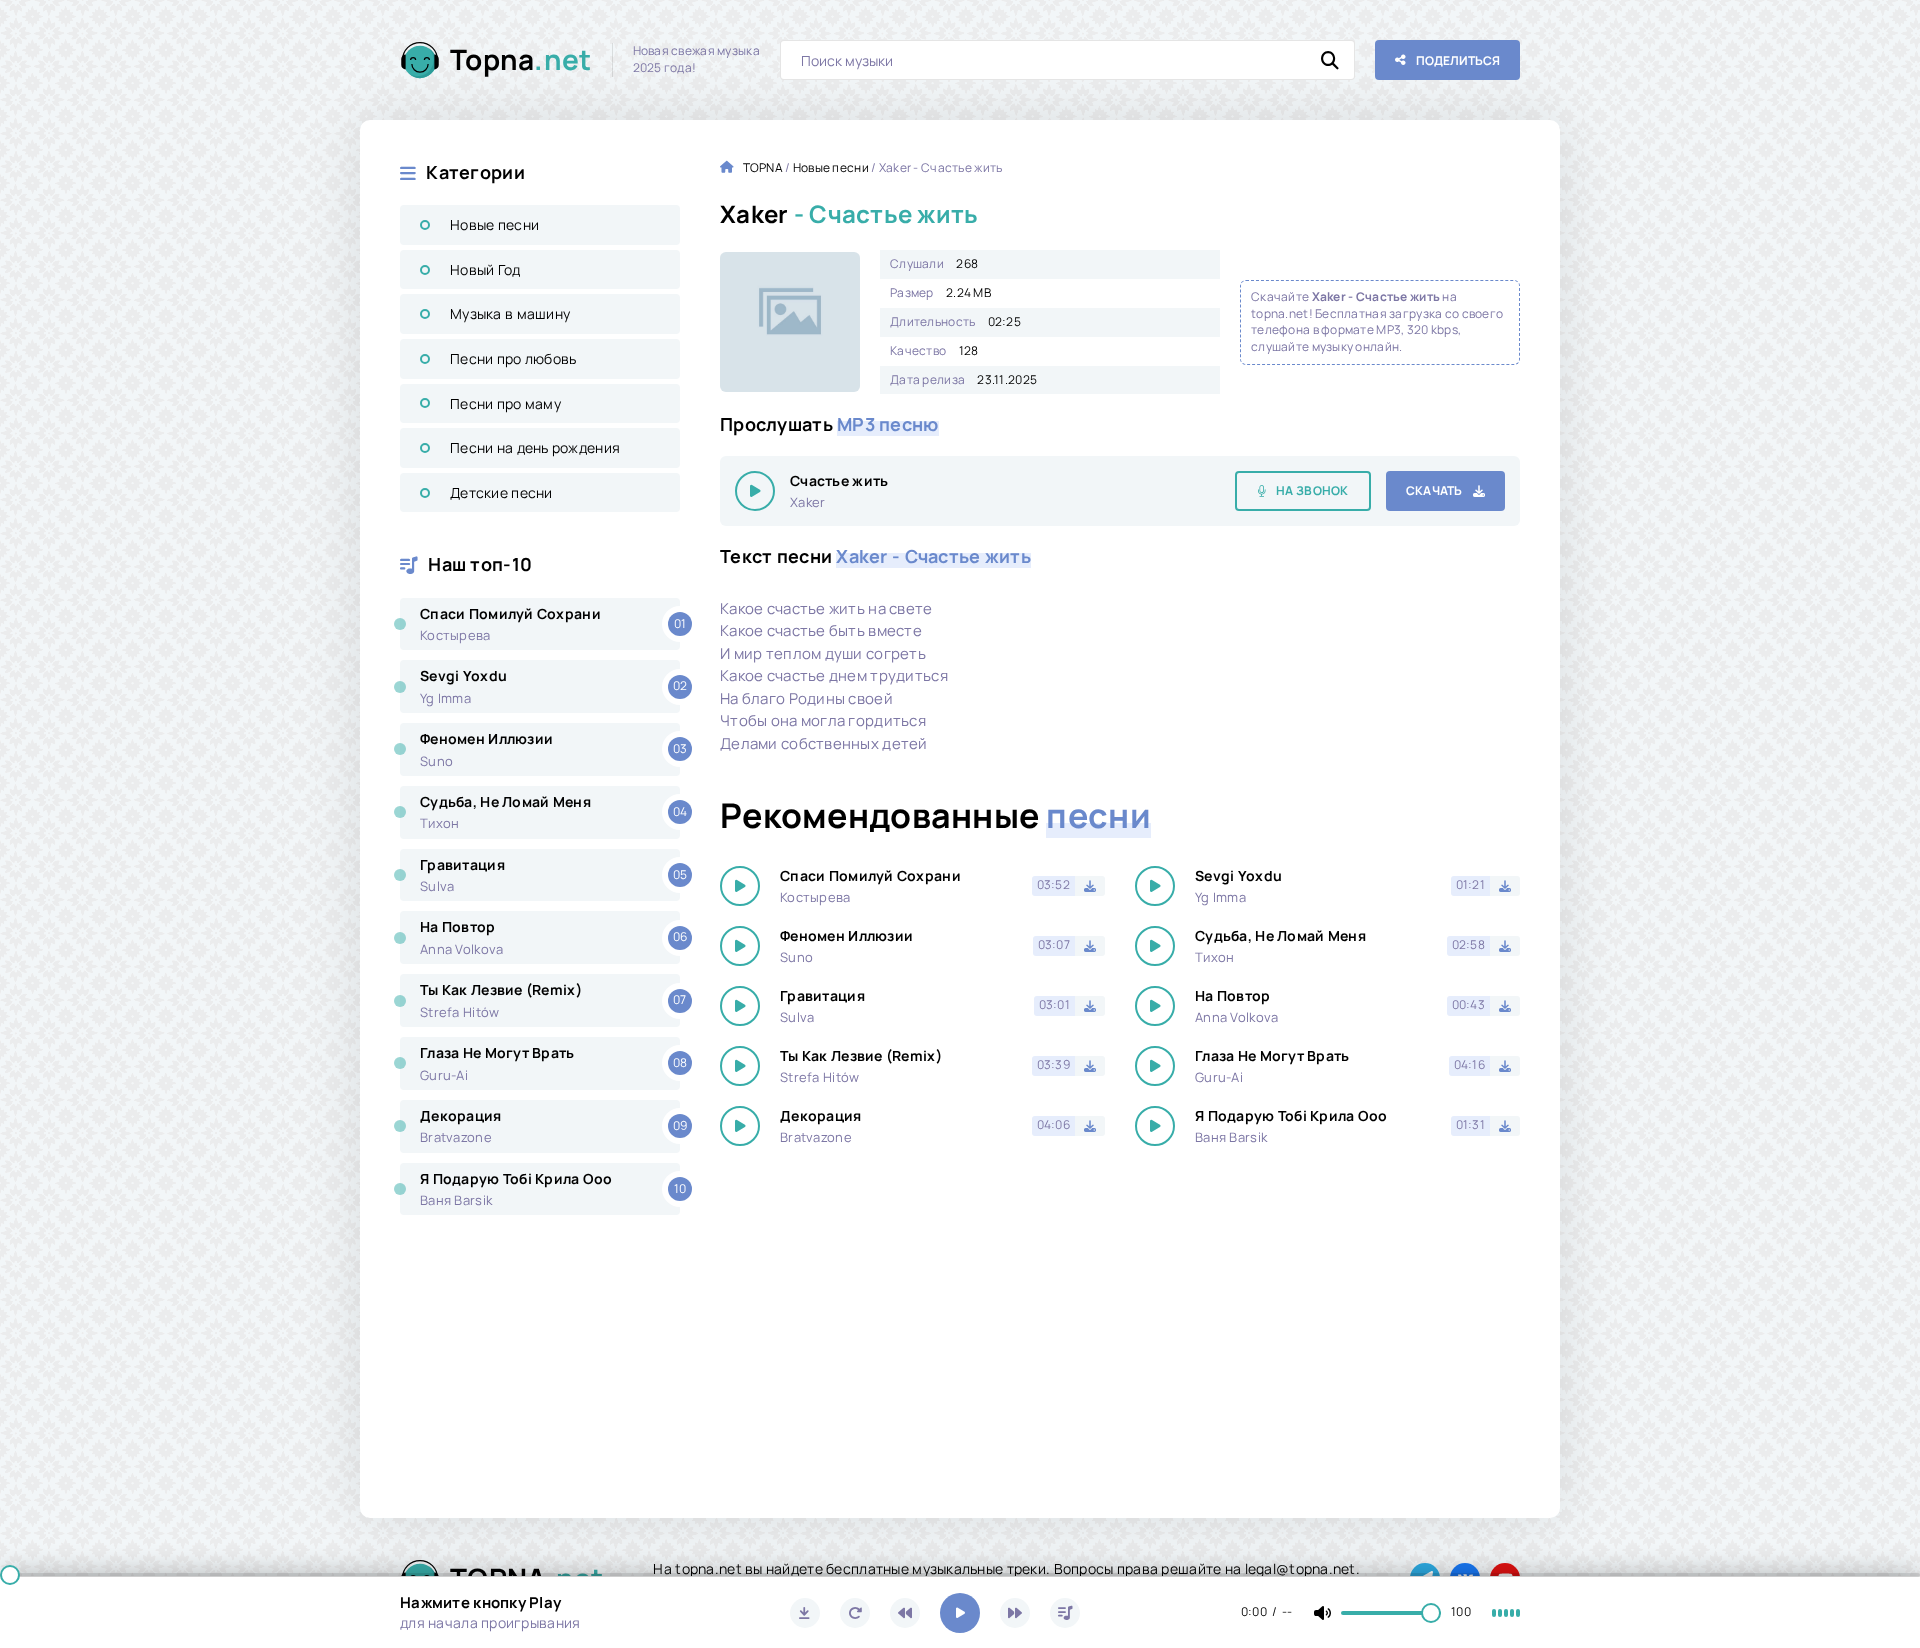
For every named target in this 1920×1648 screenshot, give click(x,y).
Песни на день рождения (535, 447)
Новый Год (485, 269)
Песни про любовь (513, 358)
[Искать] (1330, 60)
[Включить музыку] (960, 1613)
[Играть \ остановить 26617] (755, 491)
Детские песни (501, 492)
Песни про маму (505, 403)
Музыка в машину (510, 313)
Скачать (1434, 490)
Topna (521, 59)
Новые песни (494, 224)
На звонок (1312, 490)
